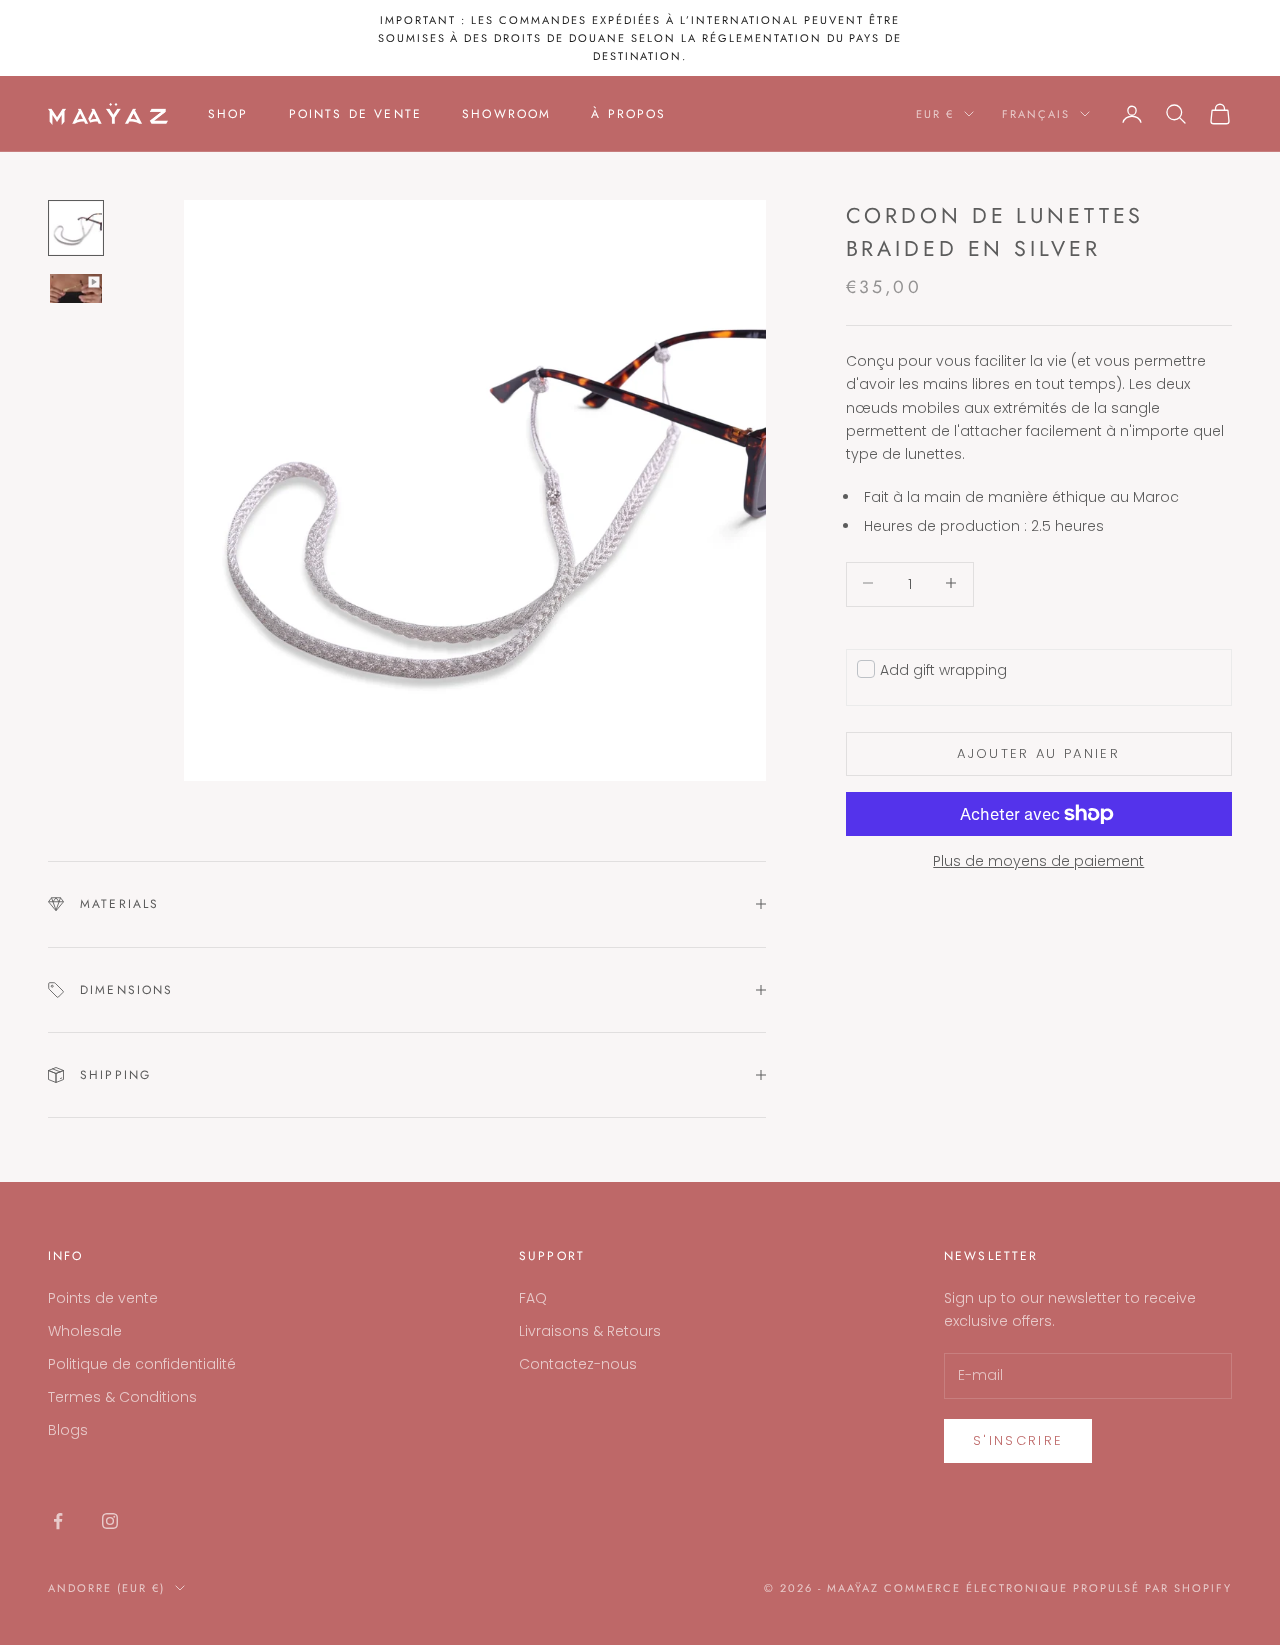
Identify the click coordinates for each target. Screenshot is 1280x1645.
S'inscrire (1018, 1440)
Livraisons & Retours (590, 1331)
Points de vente (103, 1298)
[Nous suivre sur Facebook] (58, 1521)
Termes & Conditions (122, 1397)
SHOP (228, 114)
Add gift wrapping (943, 669)
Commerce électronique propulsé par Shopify (1058, 1588)
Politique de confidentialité (142, 1364)
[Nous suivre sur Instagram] (110, 1521)
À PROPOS (628, 114)
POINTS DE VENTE (355, 114)
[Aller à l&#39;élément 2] (76, 289)
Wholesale (85, 1331)
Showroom (506, 114)
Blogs (68, 1430)
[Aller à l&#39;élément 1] (76, 228)
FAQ (533, 1298)
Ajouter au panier (1038, 753)
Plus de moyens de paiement (1038, 861)
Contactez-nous (578, 1364)
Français (1036, 114)
